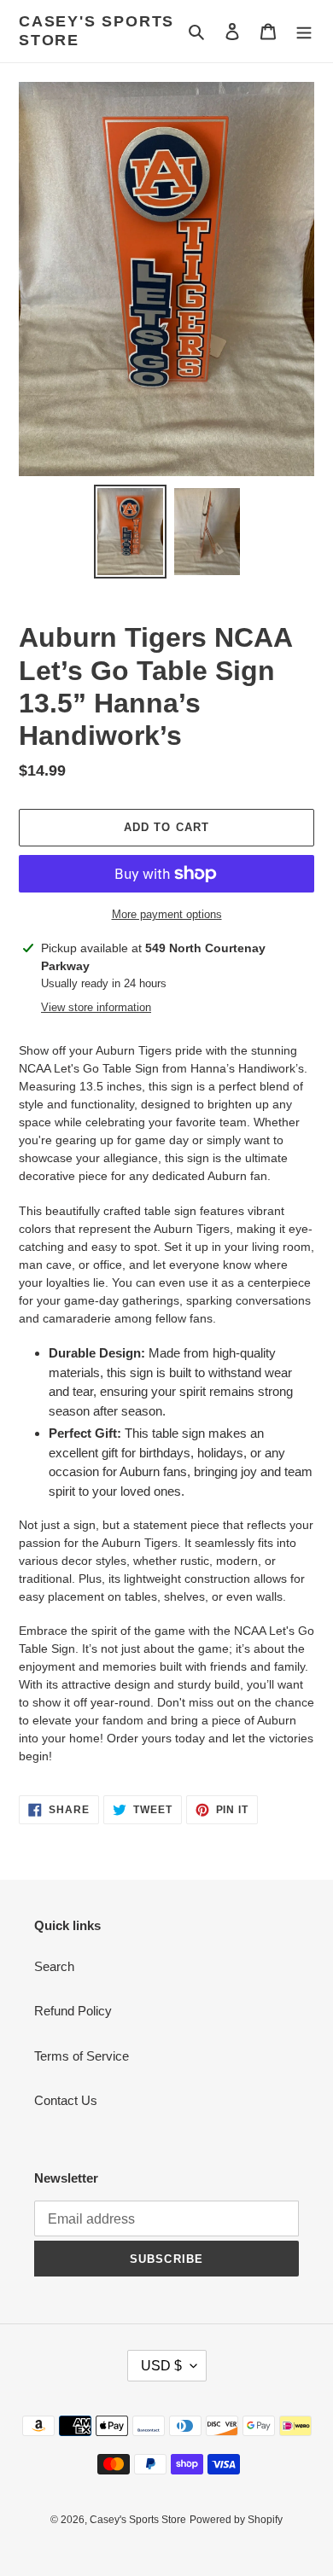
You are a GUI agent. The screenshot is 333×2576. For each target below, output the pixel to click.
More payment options (167, 914)
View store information (96, 1007)
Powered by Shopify (236, 2520)
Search (54, 1966)
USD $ (161, 2366)
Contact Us (66, 2100)
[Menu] (304, 31)
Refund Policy (73, 2011)
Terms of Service (82, 2056)
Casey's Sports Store (96, 31)
